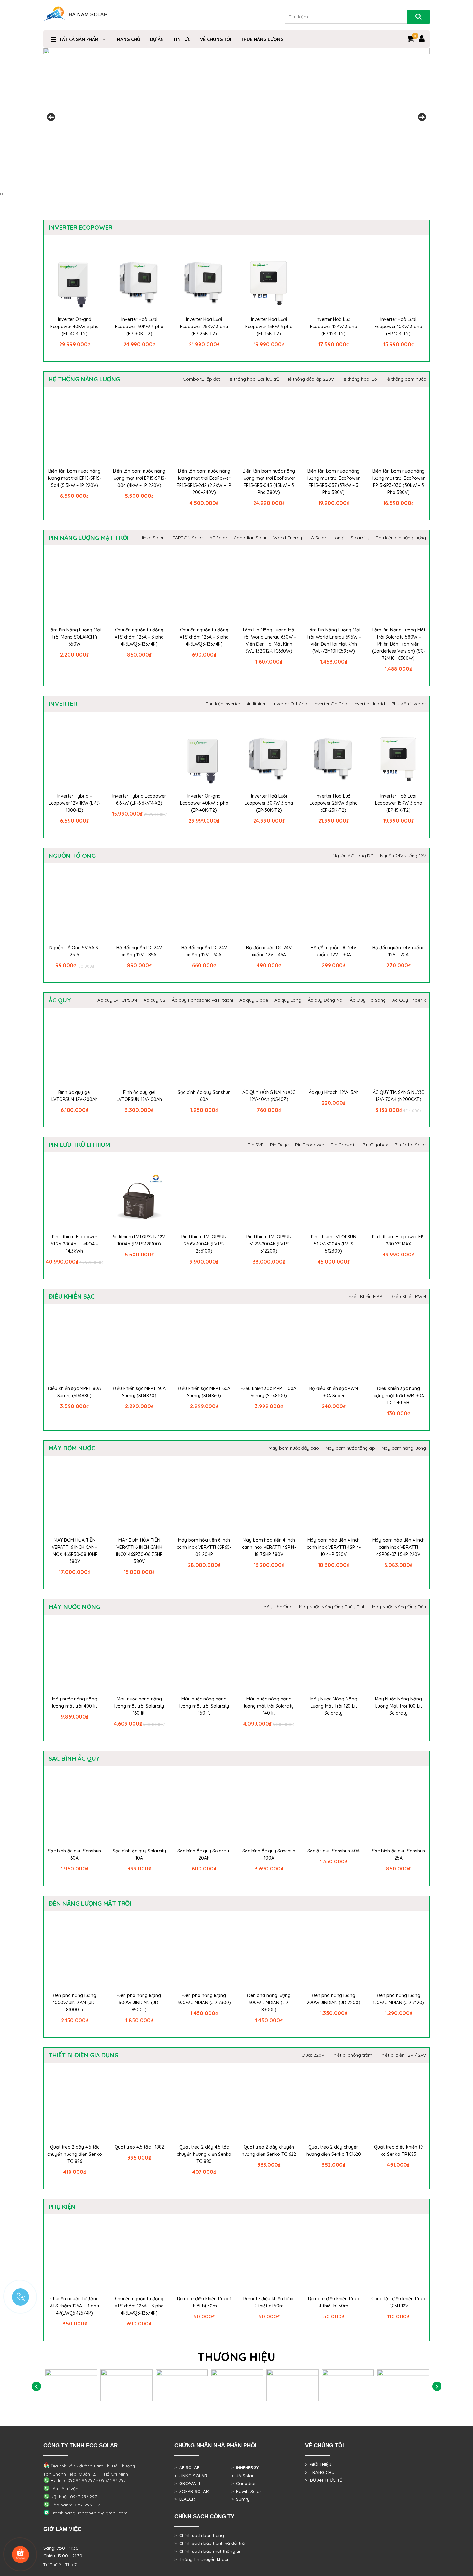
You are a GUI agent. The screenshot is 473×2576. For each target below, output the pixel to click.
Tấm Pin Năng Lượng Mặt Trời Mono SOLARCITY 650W (75, 637)
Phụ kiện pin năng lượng (401, 538)
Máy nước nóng (74, 1607)
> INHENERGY (245, 2467)
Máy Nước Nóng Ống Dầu (399, 1607)
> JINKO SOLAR (191, 2476)
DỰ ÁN (157, 39)
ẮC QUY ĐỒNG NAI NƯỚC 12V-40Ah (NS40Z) (269, 1096)
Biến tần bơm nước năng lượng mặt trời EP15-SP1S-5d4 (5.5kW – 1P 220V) (75, 478)
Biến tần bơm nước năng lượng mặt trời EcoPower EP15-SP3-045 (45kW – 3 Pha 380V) (269, 482)
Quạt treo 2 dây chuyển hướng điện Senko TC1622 (269, 2151)
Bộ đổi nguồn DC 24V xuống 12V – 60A (204, 951)
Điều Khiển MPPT (367, 1296)
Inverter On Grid (330, 704)
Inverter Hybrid (369, 704)
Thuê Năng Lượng (262, 39)
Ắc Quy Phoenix (409, 1000)
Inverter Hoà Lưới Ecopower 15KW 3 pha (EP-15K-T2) (269, 327)
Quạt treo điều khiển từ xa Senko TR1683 (398, 2151)
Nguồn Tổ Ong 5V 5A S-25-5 (74, 951)
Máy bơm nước (72, 1448)
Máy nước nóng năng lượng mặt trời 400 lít (75, 1702)
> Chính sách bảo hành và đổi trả (209, 2543)
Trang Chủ (127, 39)
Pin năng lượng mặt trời (89, 538)
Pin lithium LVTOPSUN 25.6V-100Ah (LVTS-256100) (204, 1244)
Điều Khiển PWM (409, 1296)
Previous (51, 118)
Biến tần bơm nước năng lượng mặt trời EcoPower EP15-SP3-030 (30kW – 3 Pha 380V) (399, 482)
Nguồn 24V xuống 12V (403, 856)
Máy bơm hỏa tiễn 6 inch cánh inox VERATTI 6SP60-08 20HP (204, 1547)
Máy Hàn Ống (278, 1607)
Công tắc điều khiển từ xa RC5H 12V (398, 2302)
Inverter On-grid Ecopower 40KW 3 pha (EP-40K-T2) (74, 327)
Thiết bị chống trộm (352, 2055)
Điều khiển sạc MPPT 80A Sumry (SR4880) (74, 1392)
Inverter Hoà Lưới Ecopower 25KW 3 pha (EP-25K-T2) (204, 327)
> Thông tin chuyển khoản (202, 2559)
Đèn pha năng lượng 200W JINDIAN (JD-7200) (334, 1999)
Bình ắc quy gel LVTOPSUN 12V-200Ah (75, 1096)
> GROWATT (188, 2483)
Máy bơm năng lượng (404, 1448)
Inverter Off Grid (290, 704)
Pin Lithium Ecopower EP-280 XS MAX (399, 1240)
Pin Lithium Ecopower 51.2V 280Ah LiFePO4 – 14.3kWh (74, 1244)
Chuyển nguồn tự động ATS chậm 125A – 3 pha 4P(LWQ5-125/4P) (139, 637)
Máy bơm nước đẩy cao (294, 1448)
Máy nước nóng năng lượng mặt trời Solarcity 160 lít (139, 1706)
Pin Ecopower (310, 1145)
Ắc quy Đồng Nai (325, 1000)
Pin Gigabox (375, 1145)
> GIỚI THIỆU (318, 2464)
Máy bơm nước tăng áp (350, 1448)
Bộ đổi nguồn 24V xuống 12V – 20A (399, 951)
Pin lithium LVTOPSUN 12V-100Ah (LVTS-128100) (139, 1240)
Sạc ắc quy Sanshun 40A (334, 1851)
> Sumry (241, 2499)
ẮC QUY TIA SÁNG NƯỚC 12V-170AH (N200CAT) (398, 1096)
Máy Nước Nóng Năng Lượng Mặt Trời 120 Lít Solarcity (334, 1706)
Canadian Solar (250, 538)
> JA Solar (242, 2476)
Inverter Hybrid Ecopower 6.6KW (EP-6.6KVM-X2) (139, 800)
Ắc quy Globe (254, 1000)
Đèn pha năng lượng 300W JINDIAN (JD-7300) (204, 1999)
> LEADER (185, 2499)
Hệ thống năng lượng (84, 379)
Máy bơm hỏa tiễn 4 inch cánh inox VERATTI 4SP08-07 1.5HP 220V (399, 1547)
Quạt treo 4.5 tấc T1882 (139, 2147)
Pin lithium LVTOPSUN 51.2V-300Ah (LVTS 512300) (334, 1244)
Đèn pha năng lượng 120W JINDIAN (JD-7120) (398, 1999)
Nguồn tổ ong (72, 856)
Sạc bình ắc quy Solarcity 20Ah (204, 1854)
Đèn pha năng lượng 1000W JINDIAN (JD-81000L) (74, 2003)
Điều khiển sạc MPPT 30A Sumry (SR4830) (139, 1392)
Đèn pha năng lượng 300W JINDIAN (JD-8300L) (269, 2003)
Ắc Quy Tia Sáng (368, 1000)
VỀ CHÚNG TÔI (216, 39)
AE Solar (218, 538)
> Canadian (244, 2483)
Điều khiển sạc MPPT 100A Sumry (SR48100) (269, 1392)
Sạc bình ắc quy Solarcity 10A (139, 1854)
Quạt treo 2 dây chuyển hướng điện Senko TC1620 (334, 2151)
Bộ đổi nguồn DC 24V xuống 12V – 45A (269, 951)
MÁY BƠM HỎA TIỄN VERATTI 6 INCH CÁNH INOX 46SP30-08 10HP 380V (75, 1551)
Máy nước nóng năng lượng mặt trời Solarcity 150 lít (204, 1706)
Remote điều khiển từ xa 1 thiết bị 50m (204, 2302)
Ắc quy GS (154, 1000)
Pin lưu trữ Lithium (79, 1145)
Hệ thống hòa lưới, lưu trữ (253, 379)
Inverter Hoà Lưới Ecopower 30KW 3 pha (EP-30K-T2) (139, 327)
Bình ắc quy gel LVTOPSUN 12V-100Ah (139, 1096)
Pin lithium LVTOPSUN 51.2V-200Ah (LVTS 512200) (269, 1244)
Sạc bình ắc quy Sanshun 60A (204, 1096)
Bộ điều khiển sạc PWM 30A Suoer (334, 1392)
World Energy (288, 538)
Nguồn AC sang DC (353, 856)
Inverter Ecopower (80, 227)
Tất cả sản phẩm (79, 39)
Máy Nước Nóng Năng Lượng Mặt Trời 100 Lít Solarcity (398, 1706)
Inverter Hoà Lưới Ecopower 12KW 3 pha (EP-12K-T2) (334, 327)
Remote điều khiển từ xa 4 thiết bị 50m (334, 2302)
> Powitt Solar (246, 2491)
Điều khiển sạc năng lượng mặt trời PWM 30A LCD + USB (398, 1396)
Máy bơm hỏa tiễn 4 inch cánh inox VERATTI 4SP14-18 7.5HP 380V (269, 1547)
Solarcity (360, 538)
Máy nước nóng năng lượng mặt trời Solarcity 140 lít (269, 1706)
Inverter (63, 704)
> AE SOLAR (187, 2467)
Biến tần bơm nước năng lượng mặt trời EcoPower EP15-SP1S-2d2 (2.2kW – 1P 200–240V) (204, 482)
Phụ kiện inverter (409, 704)
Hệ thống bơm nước (405, 379)
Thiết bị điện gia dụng (83, 2055)
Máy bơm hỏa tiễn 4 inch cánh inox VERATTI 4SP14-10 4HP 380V (334, 1547)
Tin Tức (182, 39)
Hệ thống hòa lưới (359, 379)
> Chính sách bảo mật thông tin (208, 2551)
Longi (339, 538)
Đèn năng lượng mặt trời (90, 1903)
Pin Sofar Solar (410, 1145)
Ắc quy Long (288, 1000)
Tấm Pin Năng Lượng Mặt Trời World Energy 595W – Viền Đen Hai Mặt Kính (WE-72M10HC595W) (334, 640)
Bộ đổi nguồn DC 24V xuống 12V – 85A (139, 951)
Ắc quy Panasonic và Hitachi (202, 1000)
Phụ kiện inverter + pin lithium (236, 704)
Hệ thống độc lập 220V (310, 379)
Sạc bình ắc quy (74, 1758)
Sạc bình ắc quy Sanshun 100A (269, 1854)
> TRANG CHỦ (320, 2472)
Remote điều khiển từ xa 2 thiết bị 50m (269, 2302)
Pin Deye (279, 1145)
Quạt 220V (313, 2055)
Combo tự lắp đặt (201, 379)
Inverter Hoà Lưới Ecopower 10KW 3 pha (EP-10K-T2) (398, 327)
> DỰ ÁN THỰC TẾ (324, 2480)
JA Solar (317, 538)
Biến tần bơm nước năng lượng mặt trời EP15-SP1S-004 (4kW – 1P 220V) (139, 478)
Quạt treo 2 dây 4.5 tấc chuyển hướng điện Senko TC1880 (204, 2154)
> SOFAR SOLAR (192, 2491)
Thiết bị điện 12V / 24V (402, 2055)
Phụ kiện (62, 2207)
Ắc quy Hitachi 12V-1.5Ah (334, 1092)
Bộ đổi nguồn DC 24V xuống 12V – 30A (334, 951)
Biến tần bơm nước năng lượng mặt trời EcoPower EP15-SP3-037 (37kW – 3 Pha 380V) (334, 482)
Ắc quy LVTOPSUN (117, 1000)
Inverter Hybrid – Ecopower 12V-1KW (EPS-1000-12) (74, 803)
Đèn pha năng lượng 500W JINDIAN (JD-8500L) (139, 2003)
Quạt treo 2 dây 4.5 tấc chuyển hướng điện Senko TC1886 (75, 2154)
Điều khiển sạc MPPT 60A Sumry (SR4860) (204, 1392)
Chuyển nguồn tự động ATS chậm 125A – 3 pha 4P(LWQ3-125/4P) (204, 637)
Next (422, 118)
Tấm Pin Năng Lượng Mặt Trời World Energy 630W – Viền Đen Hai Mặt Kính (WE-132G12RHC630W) (269, 640)
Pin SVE (256, 1145)
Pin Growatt (343, 1145)
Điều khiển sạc (72, 1296)
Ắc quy (60, 1000)
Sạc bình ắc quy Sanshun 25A (399, 1854)
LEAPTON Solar (187, 538)
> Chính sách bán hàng (199, 2535)
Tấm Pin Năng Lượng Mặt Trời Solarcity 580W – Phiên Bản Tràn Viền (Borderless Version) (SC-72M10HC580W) (398, 644)
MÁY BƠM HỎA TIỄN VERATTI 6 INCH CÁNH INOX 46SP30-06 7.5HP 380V (139, 1551)
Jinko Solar (152, 538)
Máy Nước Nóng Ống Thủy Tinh (332, 1607)
